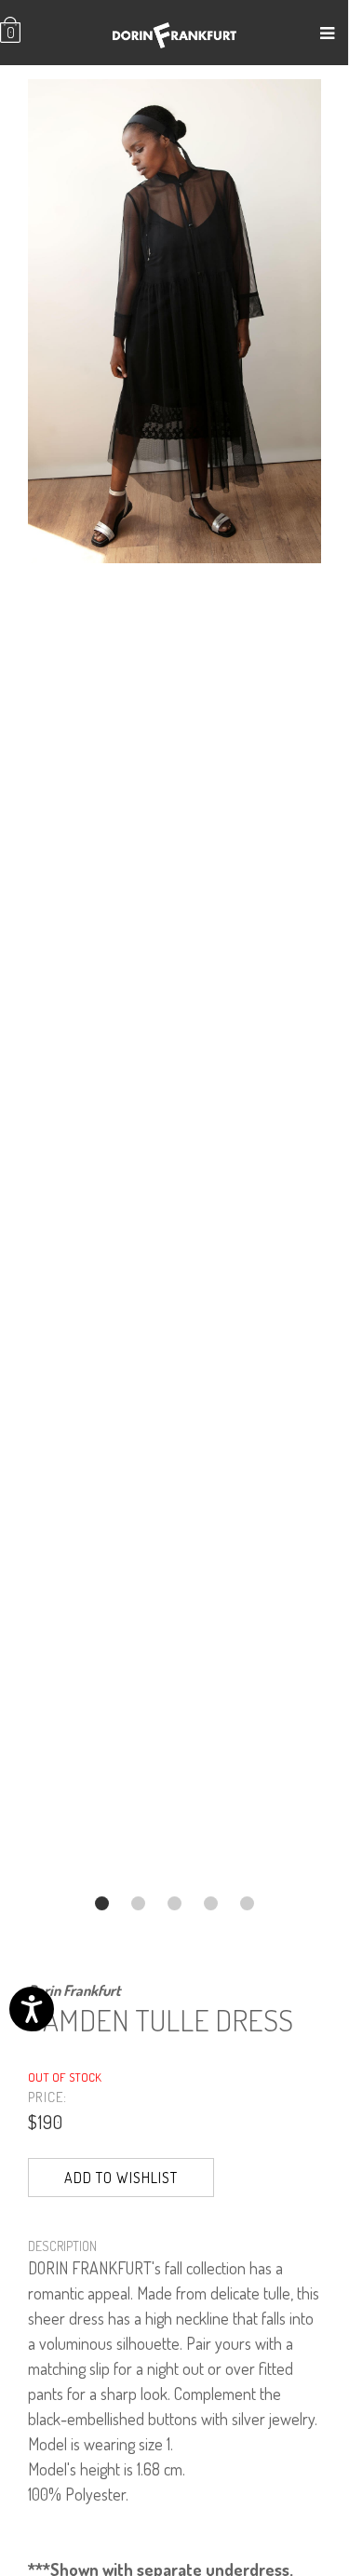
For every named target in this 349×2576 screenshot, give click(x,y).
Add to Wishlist (121, 2178)
